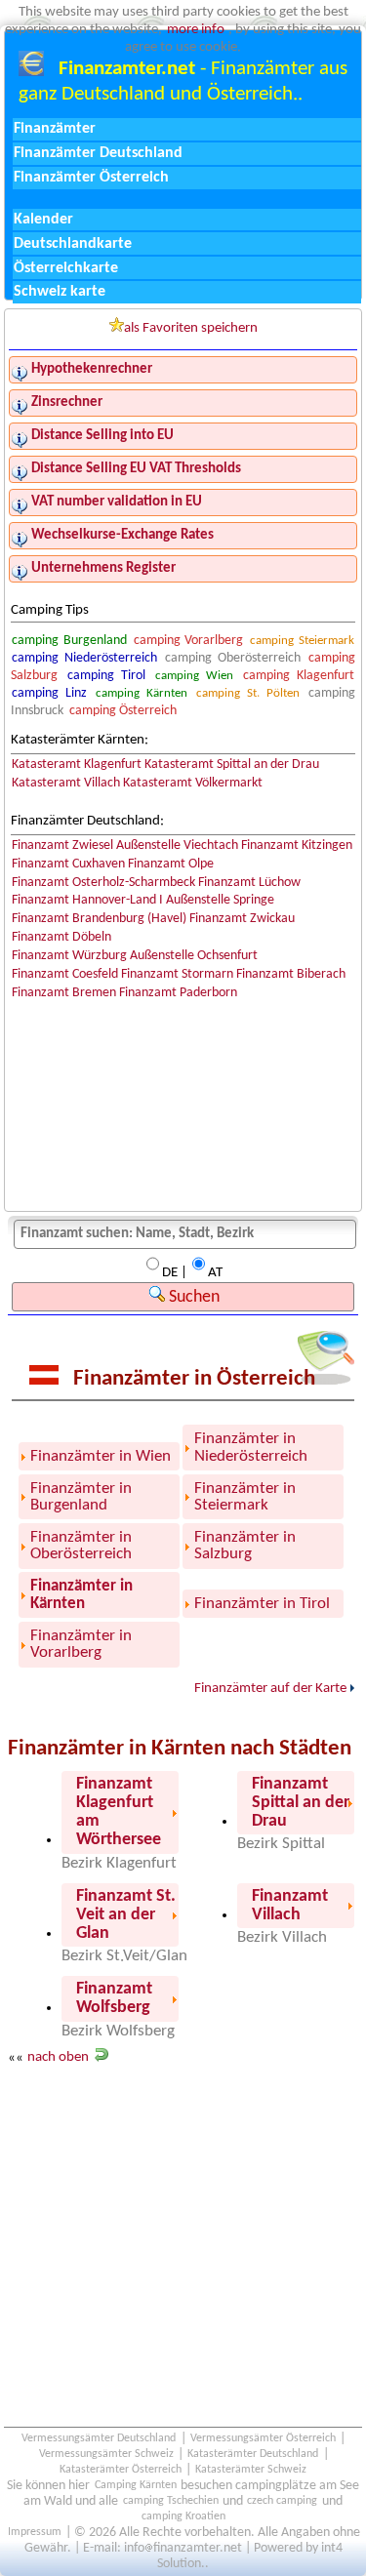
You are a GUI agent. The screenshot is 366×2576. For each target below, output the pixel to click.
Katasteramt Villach (66, 783)
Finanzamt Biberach (291, 974)
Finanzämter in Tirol (262, 1604)
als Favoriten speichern (191, 328)
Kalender (43, 220)
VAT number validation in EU (117, 502)
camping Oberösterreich (233, 658)
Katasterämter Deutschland (253, 2455)
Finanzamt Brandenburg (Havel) (99, 919)
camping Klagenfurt (299, 676)
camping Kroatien (183, 2517)
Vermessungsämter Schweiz (106, 2455)
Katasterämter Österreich (121, 2471)
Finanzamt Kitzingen (297, 845)
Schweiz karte (60, 292)
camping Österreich (123, 711)
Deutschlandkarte (73, 244)
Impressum (35, 2533)
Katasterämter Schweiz (251, 2471)
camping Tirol (106, 676)
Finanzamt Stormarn (177, 974)
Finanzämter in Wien (101, 1456)
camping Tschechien (171, 2502)
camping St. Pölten (247, 693)
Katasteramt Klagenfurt (77, 765)
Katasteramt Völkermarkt (193, 783)
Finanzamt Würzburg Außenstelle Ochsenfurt (135, 956)
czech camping (282, 2502)
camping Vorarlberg (188, 641)
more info (196, 30)
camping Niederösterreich (84, 658)
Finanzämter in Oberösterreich (81, 1546)
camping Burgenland (69, 641)
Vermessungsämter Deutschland (99, 2439)
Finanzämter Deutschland (98, 153)
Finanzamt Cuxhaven (68, 864)
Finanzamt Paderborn (178, 993)
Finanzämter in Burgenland (81, 1497)
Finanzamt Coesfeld (65, 974)
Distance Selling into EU (102, 436)
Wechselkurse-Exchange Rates (122, 535)
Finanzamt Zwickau (242, 919)
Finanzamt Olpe (171, 864)
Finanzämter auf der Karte (270, 1689)
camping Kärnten (142, 693)
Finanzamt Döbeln (61, 937)
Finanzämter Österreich (91, 178)
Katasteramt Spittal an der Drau (232, 765)
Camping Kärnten (136, 2486)
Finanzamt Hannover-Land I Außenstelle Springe (143, 900)
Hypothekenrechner (92, 369)
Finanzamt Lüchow (249, 883)
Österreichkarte (66, 268)
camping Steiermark (302, 641)
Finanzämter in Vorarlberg (81, 1644)
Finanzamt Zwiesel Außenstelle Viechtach (125, 845)
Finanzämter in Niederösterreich (251, 1447)
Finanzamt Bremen (64, 993)
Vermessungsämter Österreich (263, 2439)
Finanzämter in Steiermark (245, 1497)
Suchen (192, 1297)
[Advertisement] (183, 2267)
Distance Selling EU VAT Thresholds (136, 469)
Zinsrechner (67, 402)
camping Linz (49, 693)
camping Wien (194, 676)
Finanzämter (55, 129)
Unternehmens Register (103, 568)
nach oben (58, 2058)
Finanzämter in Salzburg (245, 1546)
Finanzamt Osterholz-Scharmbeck (103, 883)
